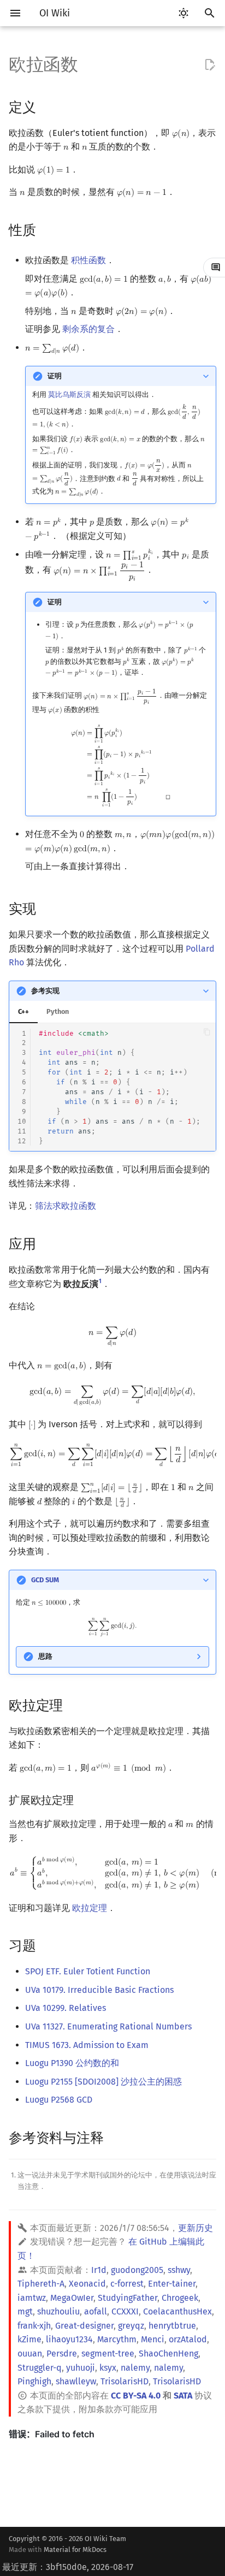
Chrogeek (180, 2298)
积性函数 (88, 260)
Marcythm (117, 2339)
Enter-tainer (172, 2284)
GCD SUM (45, 1580)
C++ (23, 1011)
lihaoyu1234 (69, 2339)
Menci (153, 2339)
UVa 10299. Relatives (66, 2008)
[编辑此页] (210, 65)
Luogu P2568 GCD (59, 2100)
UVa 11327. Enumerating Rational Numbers (108, 2026)
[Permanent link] (46, 106)
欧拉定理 (90, 1908)
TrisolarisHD (125, 2381)
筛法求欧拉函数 (66, 1206)
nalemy (135, 2368)
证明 (55, 376)
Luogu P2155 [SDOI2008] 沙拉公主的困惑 (103, 2082)
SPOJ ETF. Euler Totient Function (88, 1971)
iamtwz (32, 2298)
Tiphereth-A (41, 2284)
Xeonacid (87, 2284)
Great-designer (84, 2326)
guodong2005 (137, 2270)
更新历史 (196, 2228)
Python (58, 1011)
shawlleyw (76, 2381)
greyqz (131, 2326)
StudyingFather (128, 2298)
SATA (183, 2396)
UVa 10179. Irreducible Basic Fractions (99, 1990)
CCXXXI (125, 2311)
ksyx (108, 2368)
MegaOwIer (72, 2298)
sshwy (179, 2270)
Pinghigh (34, 2381)
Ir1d (99, 2270)
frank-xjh (34, 2326)
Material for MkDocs (75, 2550)
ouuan (30, 2354)
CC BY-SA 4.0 (136, 2396)
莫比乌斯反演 (69, 394)
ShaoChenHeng (168, 2354)
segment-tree (108, 2354)
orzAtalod (188, 2339)
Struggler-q (40, 2368)
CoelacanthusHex (177, 2311)
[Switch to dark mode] (183, 13)
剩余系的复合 (88, 329)
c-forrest (127, 2284)
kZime (29, 2339)
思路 (45, 1656)
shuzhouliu (58, 2311)
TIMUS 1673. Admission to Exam (87, 2045)
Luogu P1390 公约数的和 (72, 2063)
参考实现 (45, 991)
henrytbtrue (172, 2326)
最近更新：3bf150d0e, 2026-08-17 (68, 2567)
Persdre (62, 2354)
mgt (25, 2311)
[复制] (207, 1032)
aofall (96, 2311)
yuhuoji (81, 2368)
